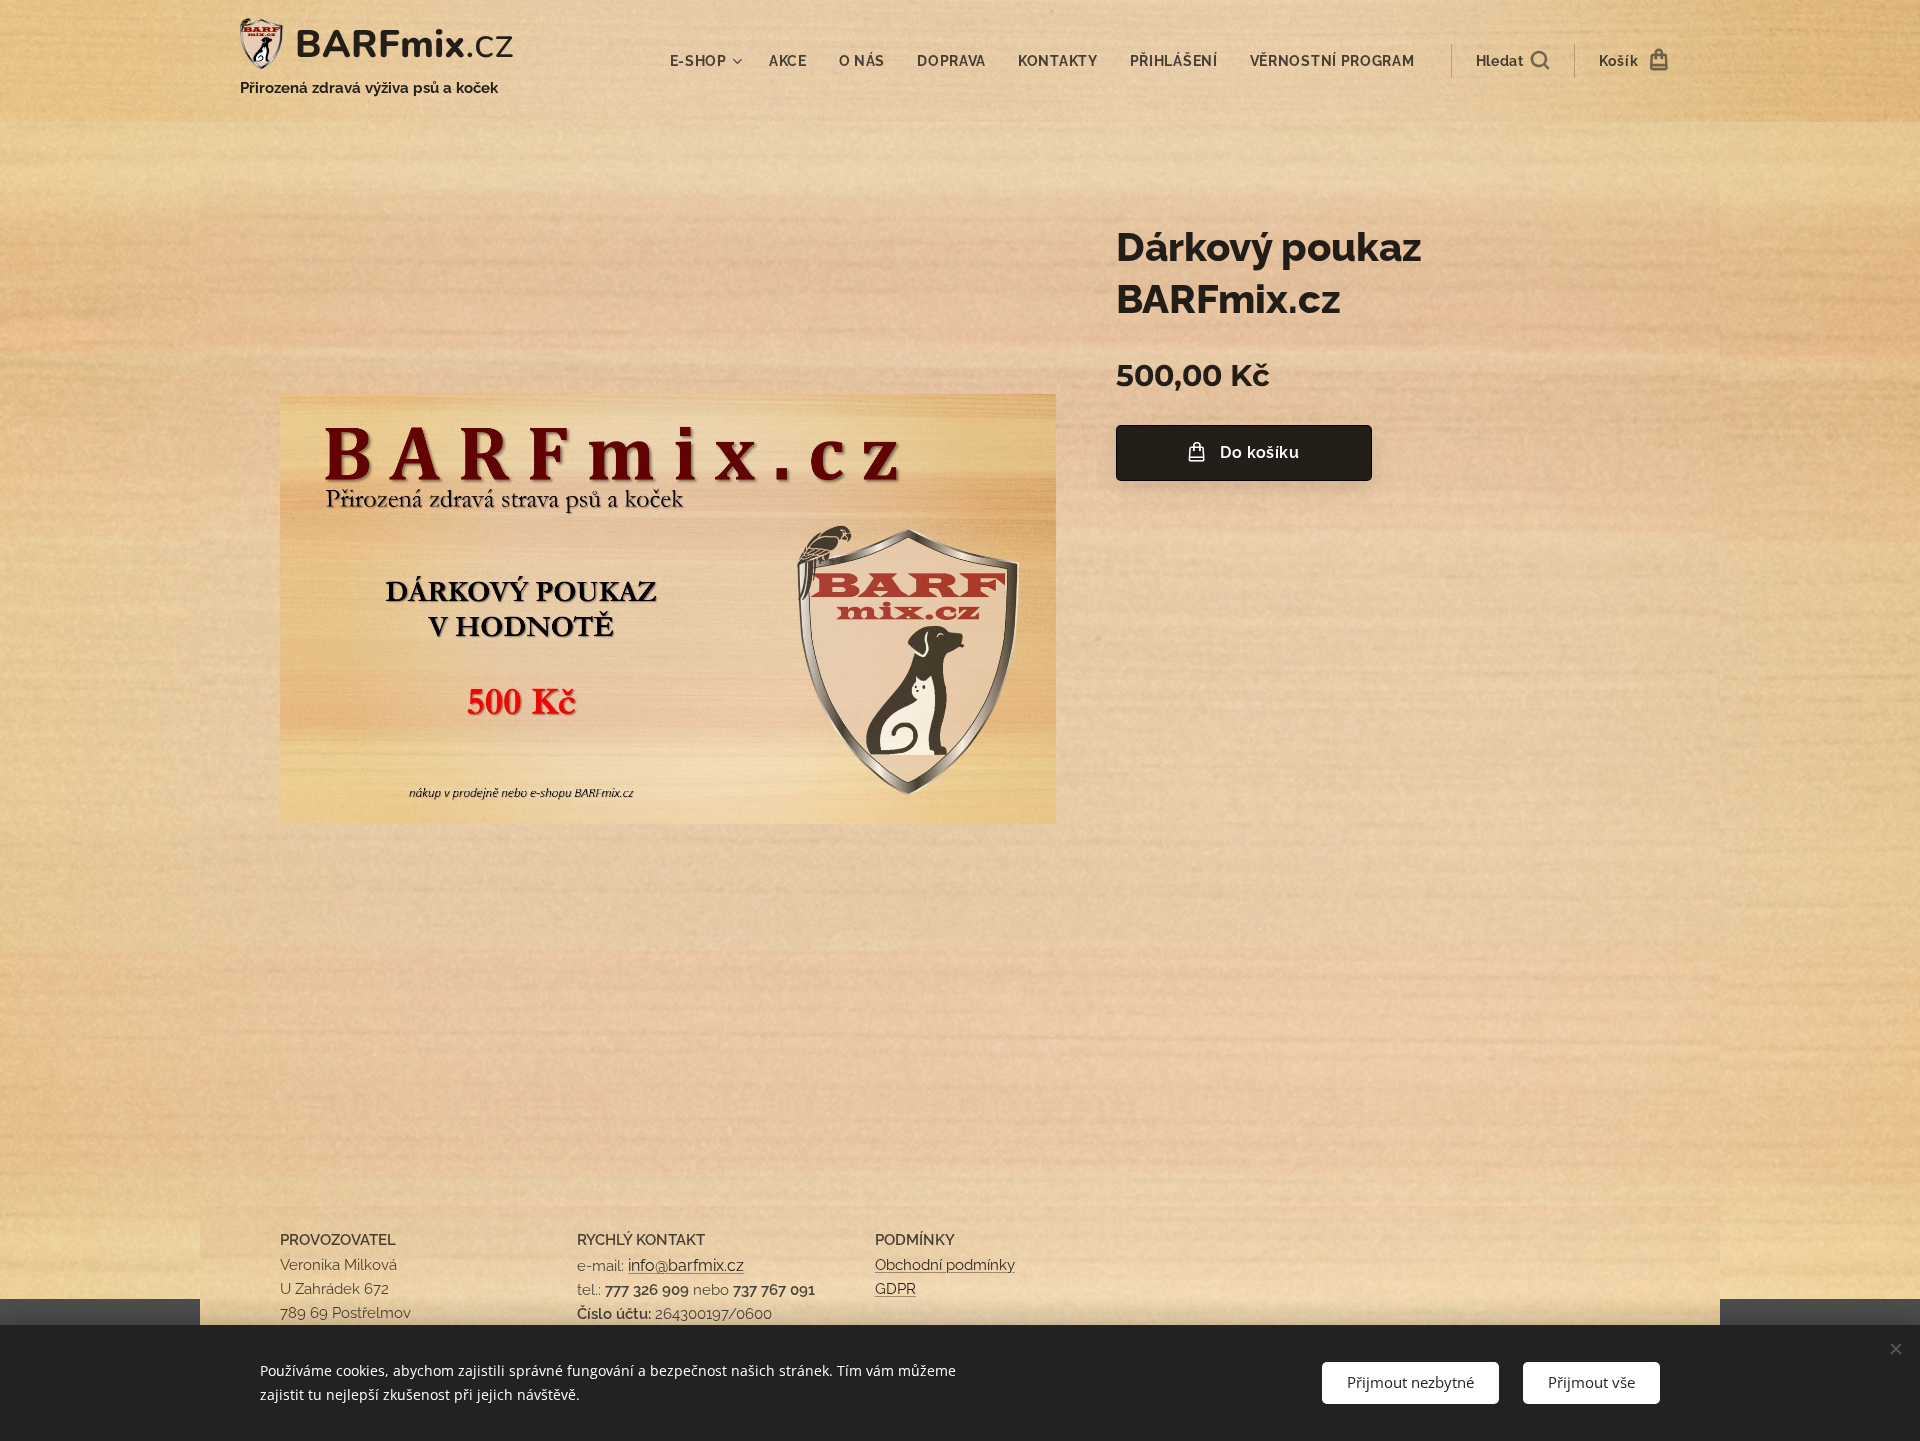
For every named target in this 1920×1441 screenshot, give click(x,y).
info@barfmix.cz (686, 1265)
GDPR (895, 1289)
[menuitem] (709, 61)
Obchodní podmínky (945, 1265)
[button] (1512, 61)
